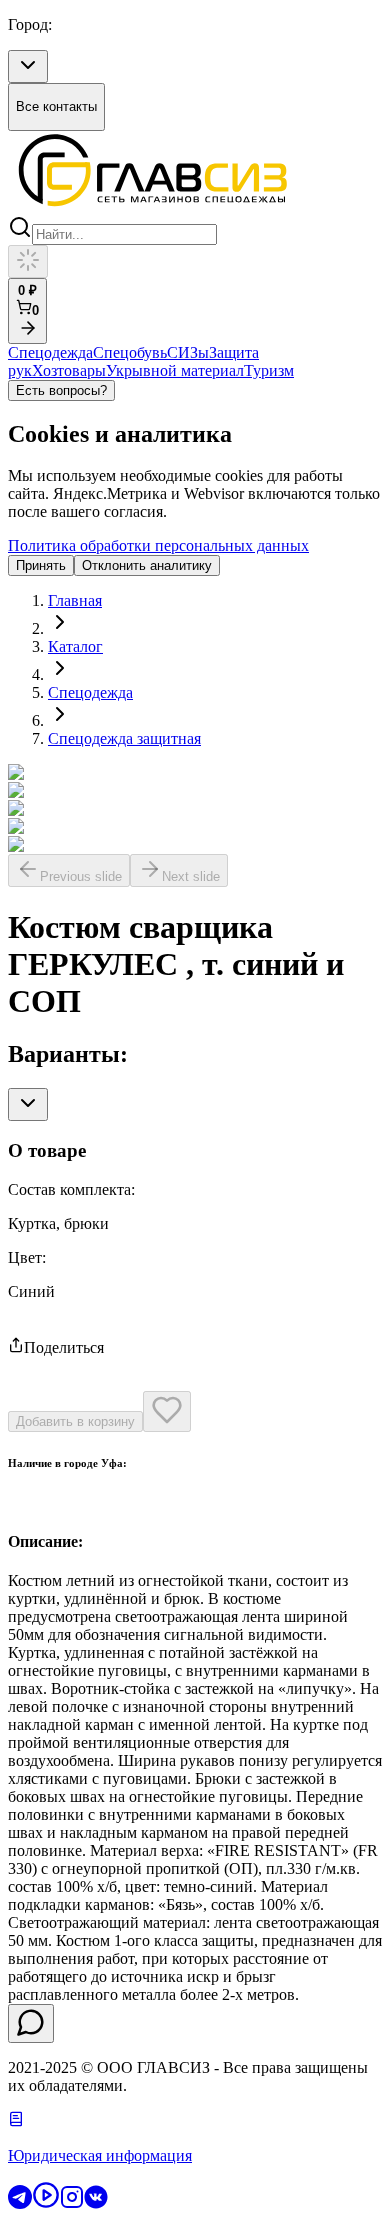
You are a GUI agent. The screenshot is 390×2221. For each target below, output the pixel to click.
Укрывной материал (175, 370)
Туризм (269, 370)
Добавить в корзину (75, 1421)
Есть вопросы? (61, 390)
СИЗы (188, 352)
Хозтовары (69, 370)
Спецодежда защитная (124, 738)
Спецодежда (50, 352)
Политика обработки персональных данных (158, 545)
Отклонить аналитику (147, 565)
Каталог (75, 646)
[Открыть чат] (31, 2023)
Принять (41, 565)
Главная (75, 600)
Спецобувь (130, 352)
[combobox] (28, 66)
